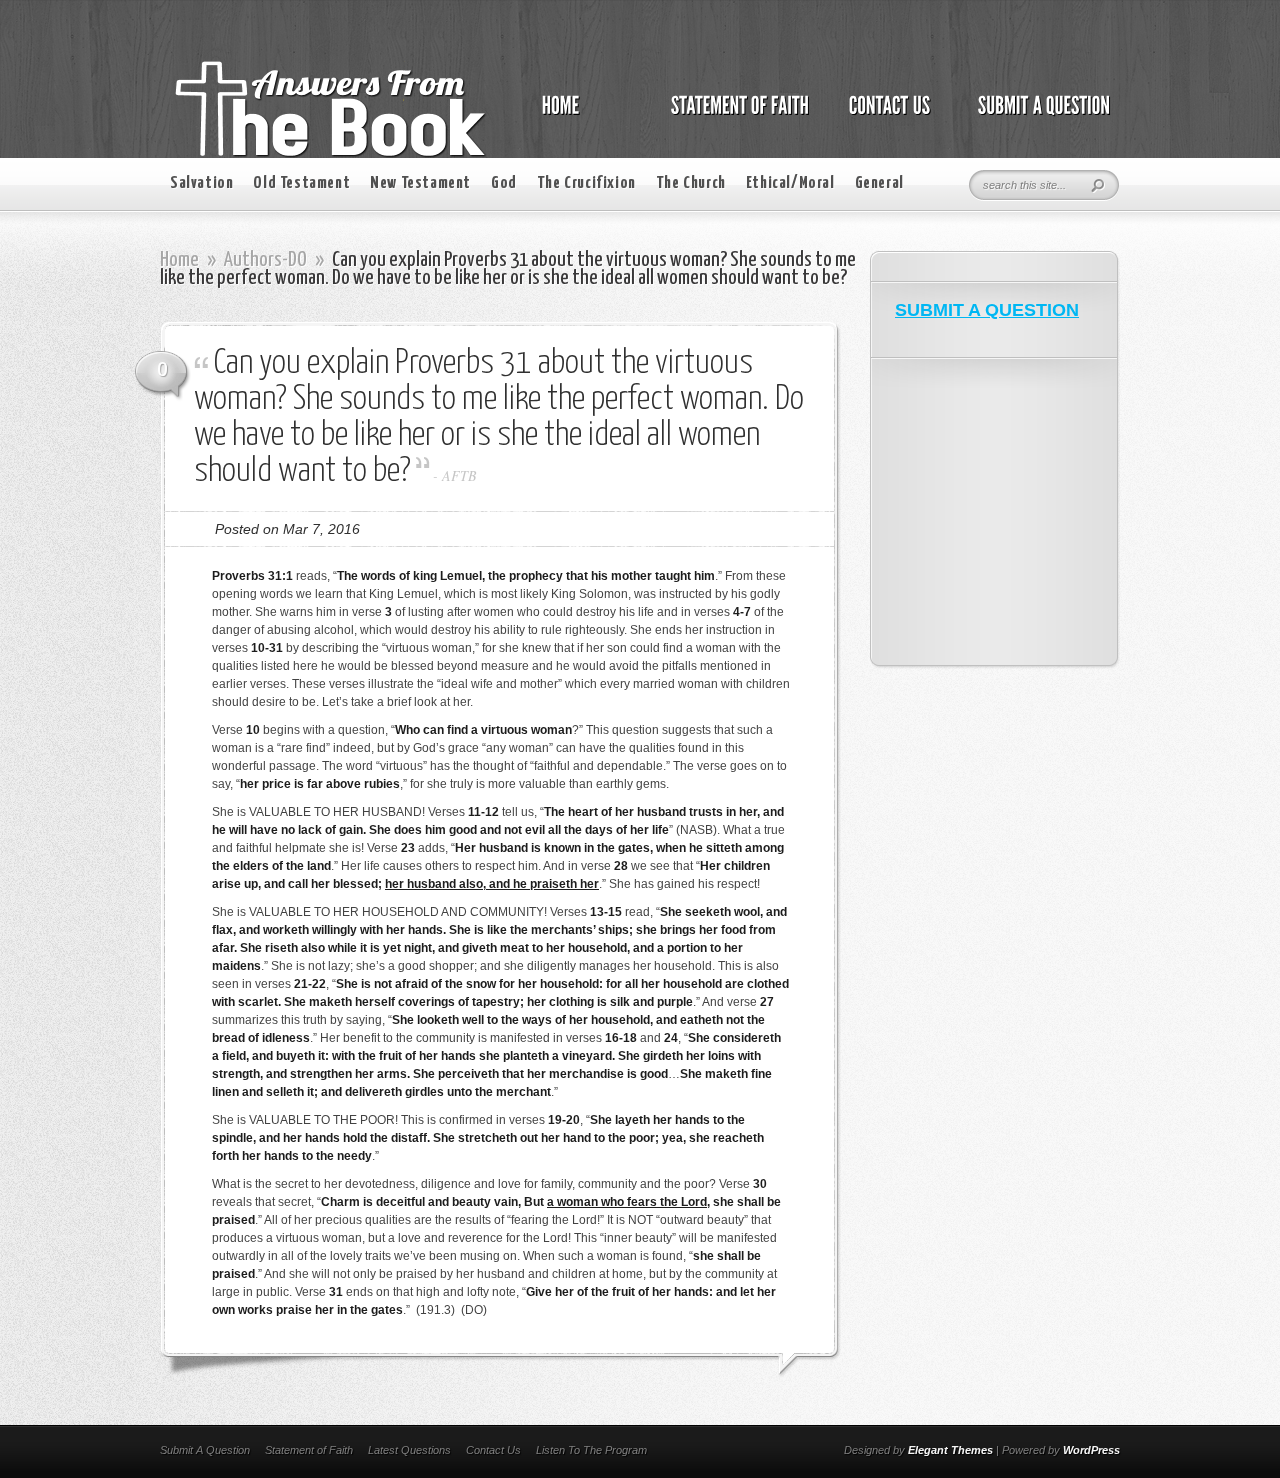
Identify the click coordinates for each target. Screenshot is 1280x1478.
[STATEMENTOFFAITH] (734, 116)
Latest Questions (409, 1450)
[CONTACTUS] (888, 116)
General (879, 183)
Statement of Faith (309, 1450)
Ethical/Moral (790, 183)
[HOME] (581, 116)
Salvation (201, 183)
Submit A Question (205, 1450)
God (504, 183)
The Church (691, 183)
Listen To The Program (591, 1450)
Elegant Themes (950, 1450)
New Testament (420, 183)
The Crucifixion (586, 183)
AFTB (459, 475)
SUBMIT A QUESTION (987, 310)
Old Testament (301, 183)
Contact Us (493, 1450)
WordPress (1091, 1450)
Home (179, 260)
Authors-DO (265, 260)
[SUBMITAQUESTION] (1038, 116)
